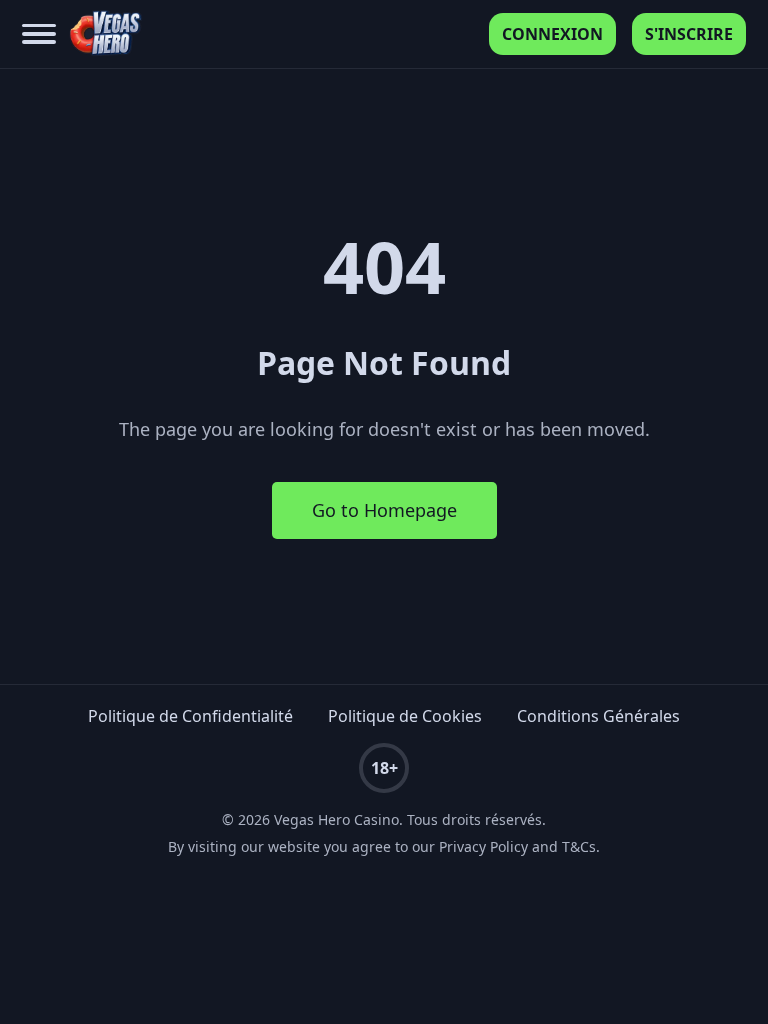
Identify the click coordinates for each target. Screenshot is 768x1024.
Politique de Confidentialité (190, 716)
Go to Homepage (384, 510)
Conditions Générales (598, 716)
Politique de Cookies (405, 716)
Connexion (552, 34)
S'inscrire (689, 34)
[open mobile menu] (39, 34)
